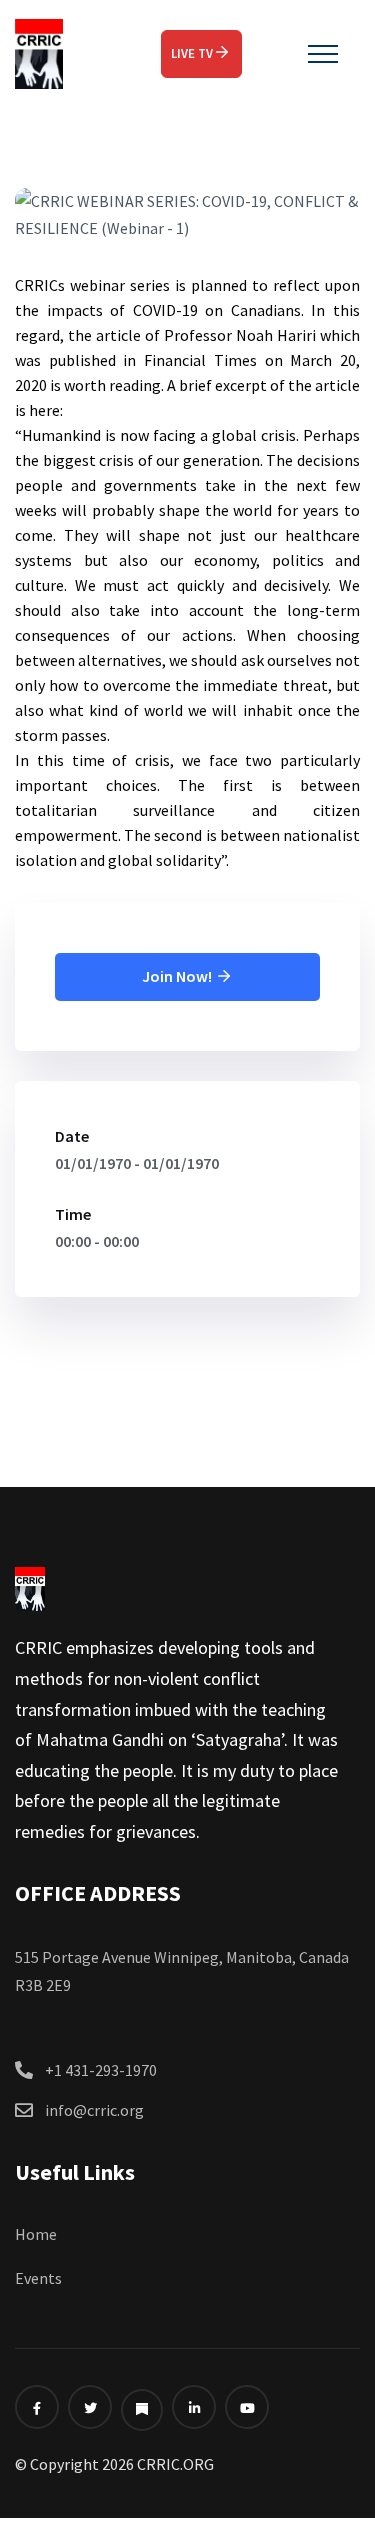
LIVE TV (192, 53)
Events (38, 2278)
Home (36, 2234)
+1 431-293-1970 (101, 2070)
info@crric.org (94, 2110)
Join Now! (178, 976)
